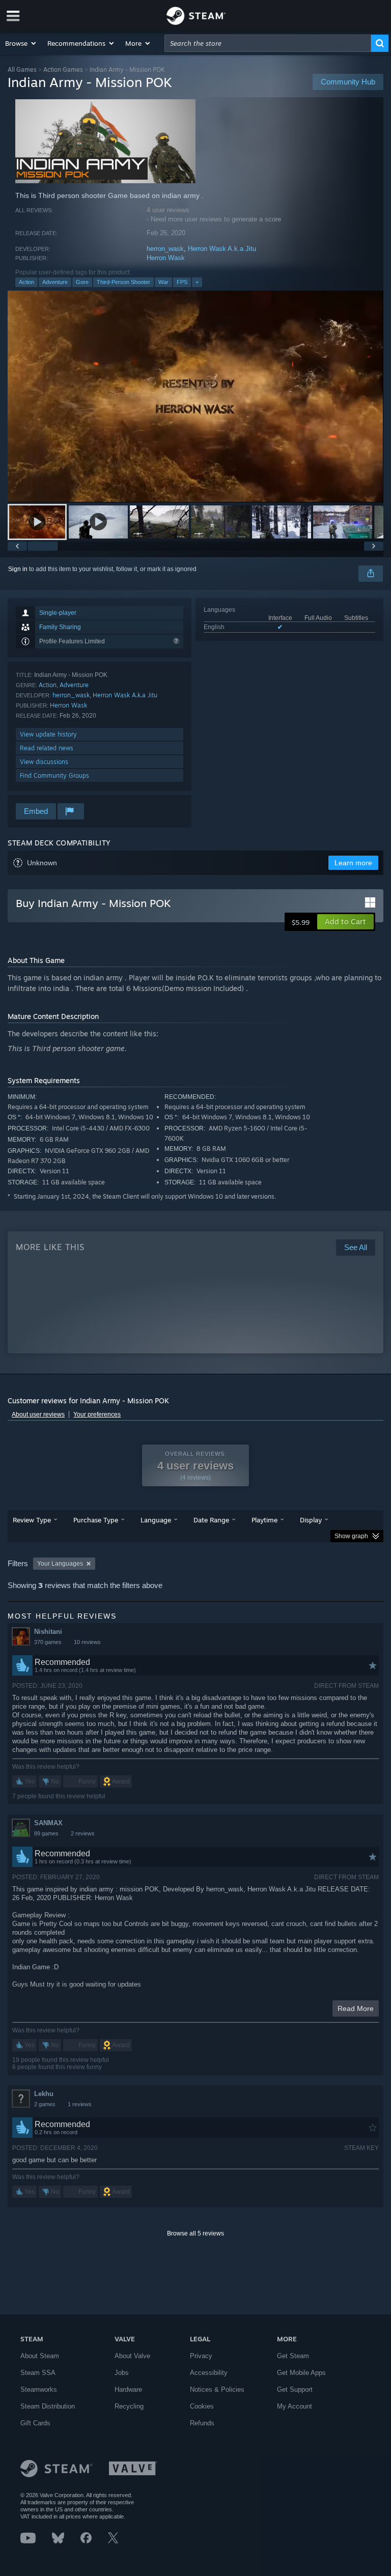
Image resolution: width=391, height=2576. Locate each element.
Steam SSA (38, 2373)
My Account (295, 2406)
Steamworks (39, 2389)
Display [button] (311, 1520)
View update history (48, 734)
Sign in (18, 569)
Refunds (202, 2423)
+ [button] (197, 282)
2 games (45, 2104)
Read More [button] (356, 2008)
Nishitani (48, 1632)
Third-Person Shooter (123, 282)
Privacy (201, 2356)
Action (26, 282)
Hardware (128, 2389)
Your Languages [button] (60, 1564)
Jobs (122, 2373)
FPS (182, 282)
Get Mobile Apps (301, 2373)
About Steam (40, 2356)
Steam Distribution (48, 2406)
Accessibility (209, 2373)
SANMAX (48, 1823)
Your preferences (97, 1414)
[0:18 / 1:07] (195, 396)
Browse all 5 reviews (195, 2233)
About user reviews (38, 1414)
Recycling (129, 2406)
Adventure (55, 282)
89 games (46, 1833)
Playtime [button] (264, 1520)
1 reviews (80, 2104)
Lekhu (44, 2094)
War (163, 282)
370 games (48, 1642)
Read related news (47, 748)
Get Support (295, 2389)
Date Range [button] (211, 1520)
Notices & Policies (217, 2389)
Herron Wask (166, 258)
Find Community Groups (54, 775)
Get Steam (293, 2356)
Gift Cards (35, 2423)
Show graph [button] (351, 1536)
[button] (21, 43)
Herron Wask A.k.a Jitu (222, 249)
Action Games (63, 69)
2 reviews (83, 1833)
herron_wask (165, 249)
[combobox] (268, 43)
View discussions (44, 762)
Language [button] (156, 1520)
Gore (82, 282)
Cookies (202, 2406)
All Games (22, 69)
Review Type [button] (32, 1520)
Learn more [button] (353, 863)
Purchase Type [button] (96, 1520)
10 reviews (87, 1642)
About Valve (132, 2356)
